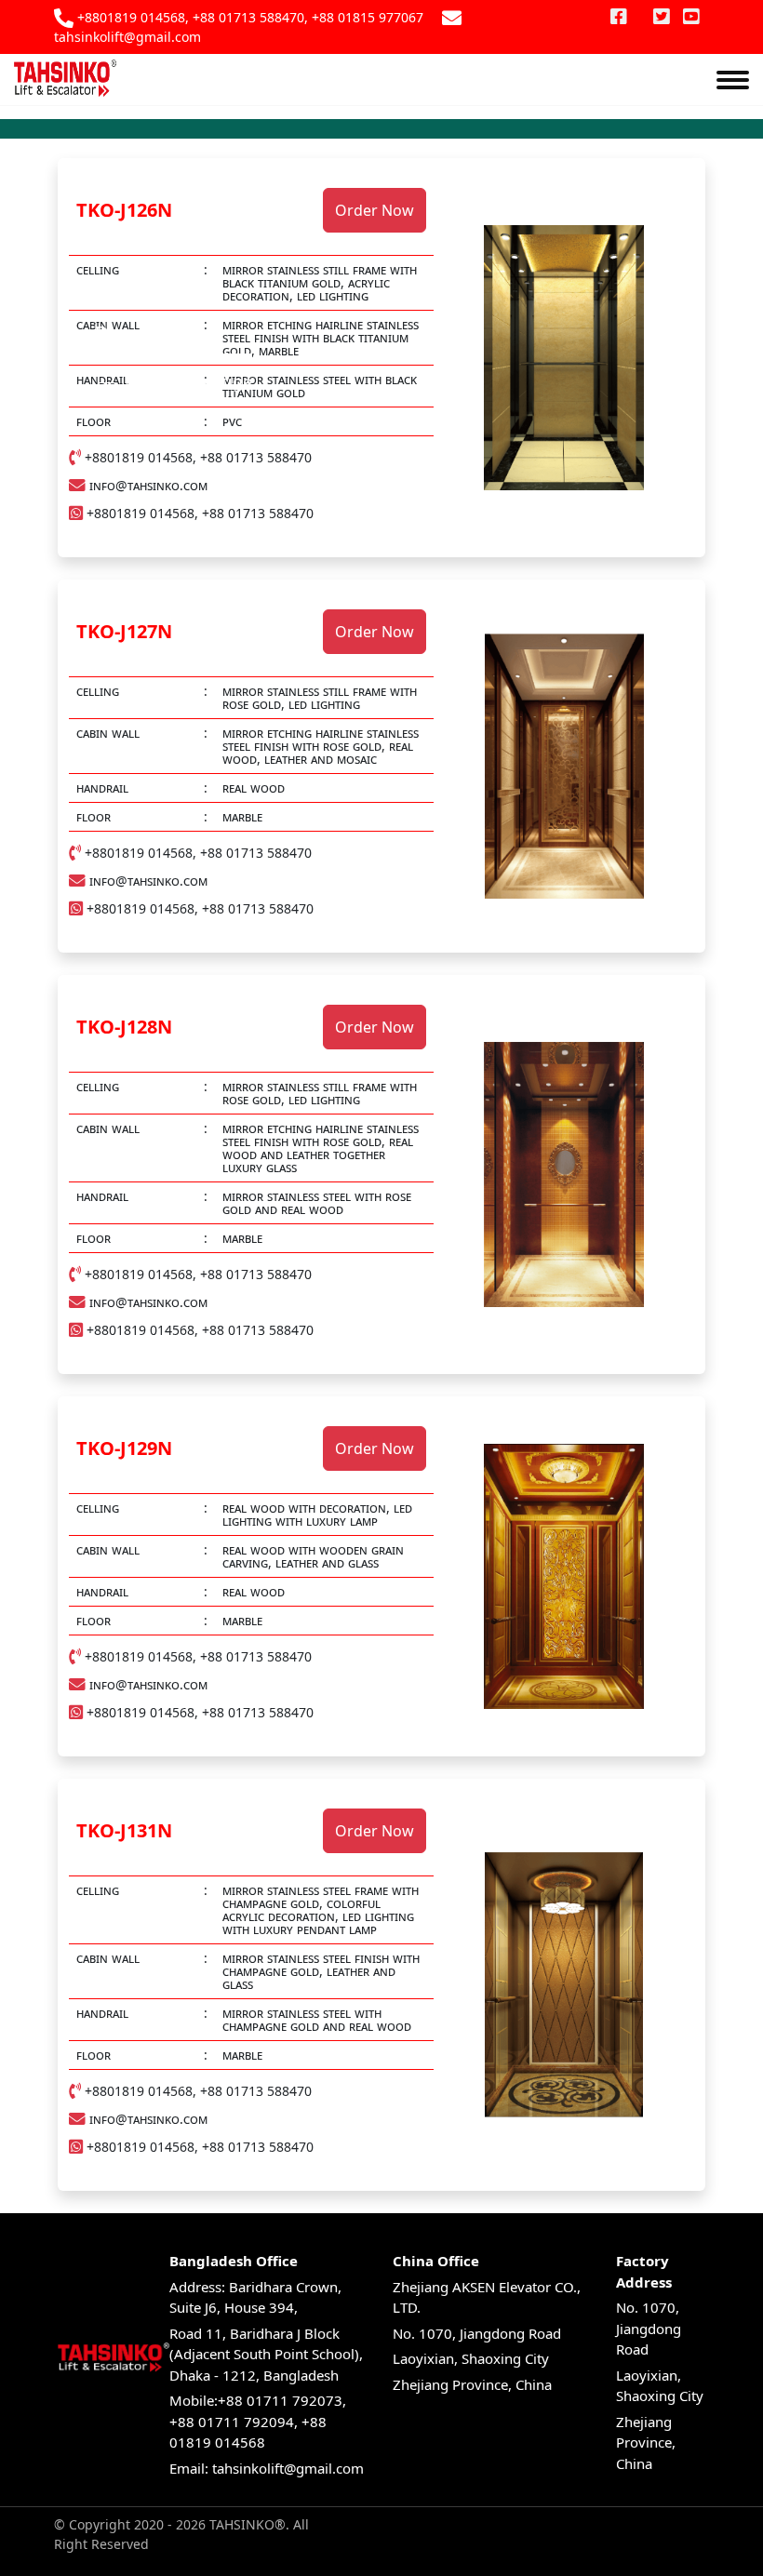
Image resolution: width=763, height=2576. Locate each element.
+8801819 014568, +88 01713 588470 (191, 17)
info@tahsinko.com (148, 486)
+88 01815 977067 (368, 17)
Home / (154, 381)
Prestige (83, 148)
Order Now (375, 210)
